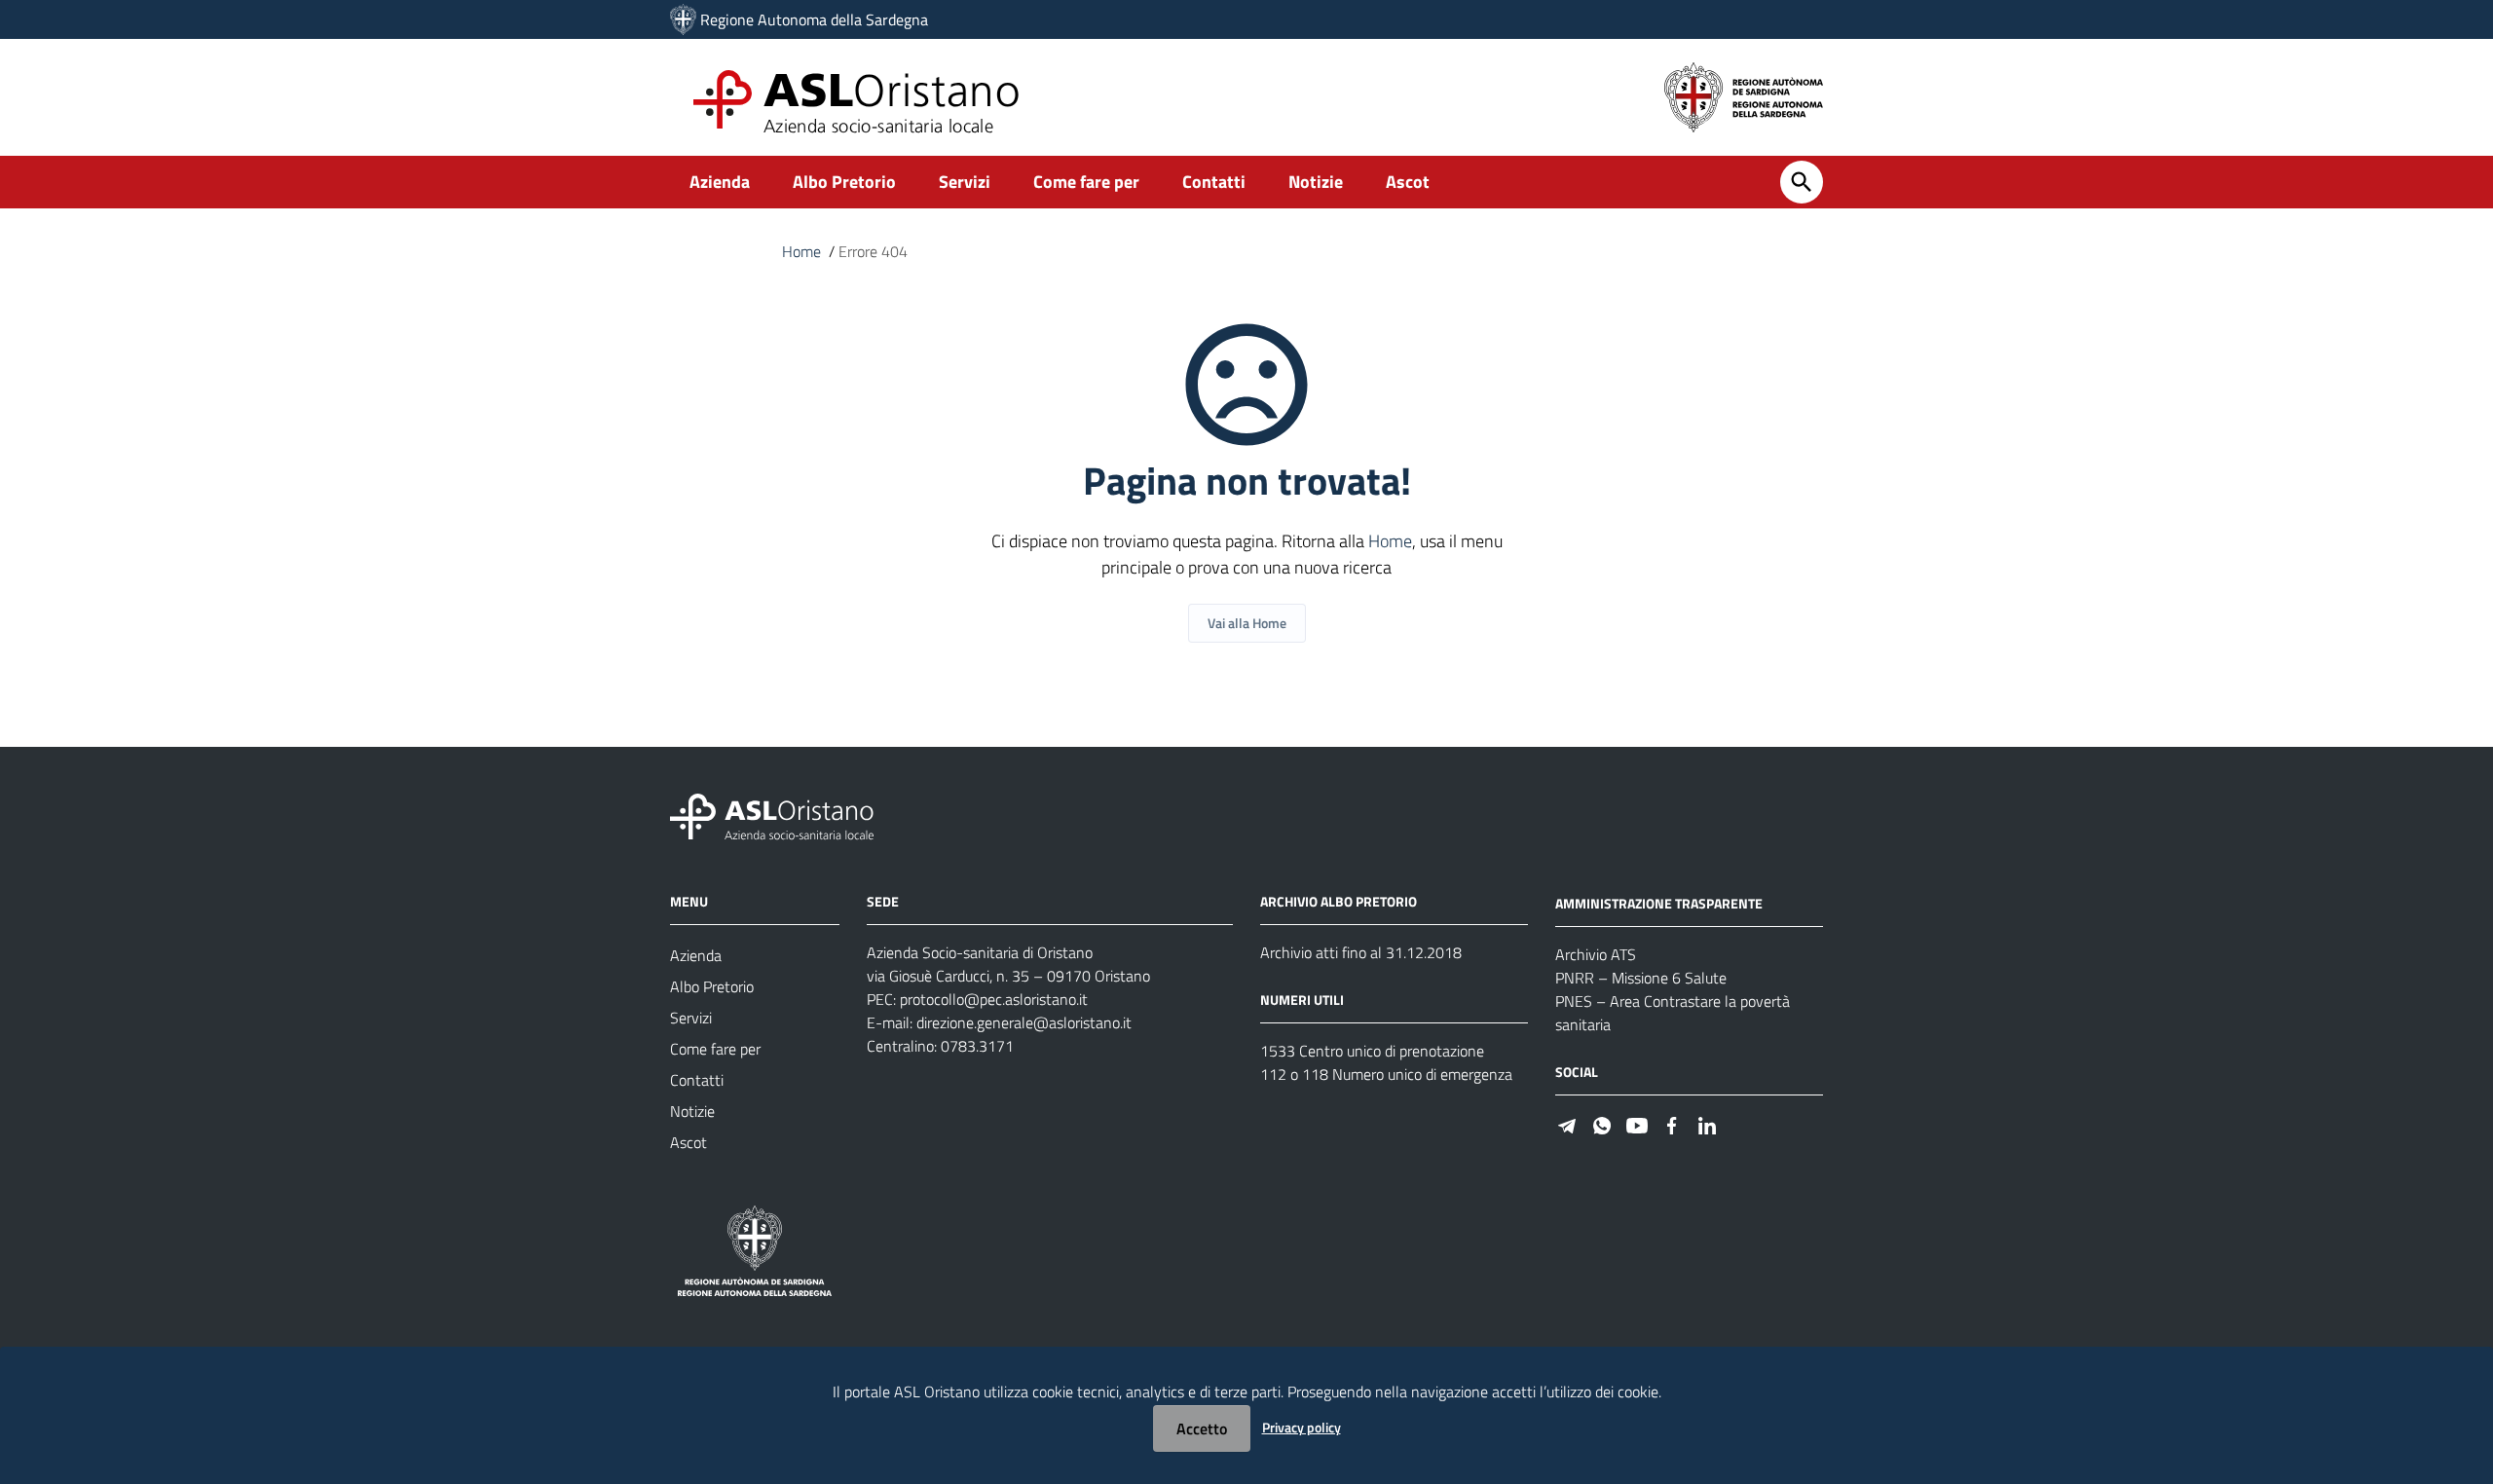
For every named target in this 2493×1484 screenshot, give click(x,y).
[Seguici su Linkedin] (1707, 1124)
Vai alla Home (1247, 623)
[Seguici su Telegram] (1567, 1124)
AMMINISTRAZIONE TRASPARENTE (1659, 903)
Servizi (965, 182)
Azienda (720, 182)
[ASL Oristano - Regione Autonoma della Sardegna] (772, 816)
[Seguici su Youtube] (1637, 1124)
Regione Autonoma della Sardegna (814, 19)
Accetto (1202, 1428)
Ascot (1408, 182)
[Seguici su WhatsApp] (1602, 1124)
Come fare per (1086, 182)
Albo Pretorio (844, 182)
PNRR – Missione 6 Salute (1641, 978)
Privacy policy (1302, 1427)
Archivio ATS (1596, 954)
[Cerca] (1802, 182)
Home (801, 251)
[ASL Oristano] (683, 19)
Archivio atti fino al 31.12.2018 (1361, 952)
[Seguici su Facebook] (1672, 1124)
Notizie (1316, 182)
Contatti (1214, 182)
